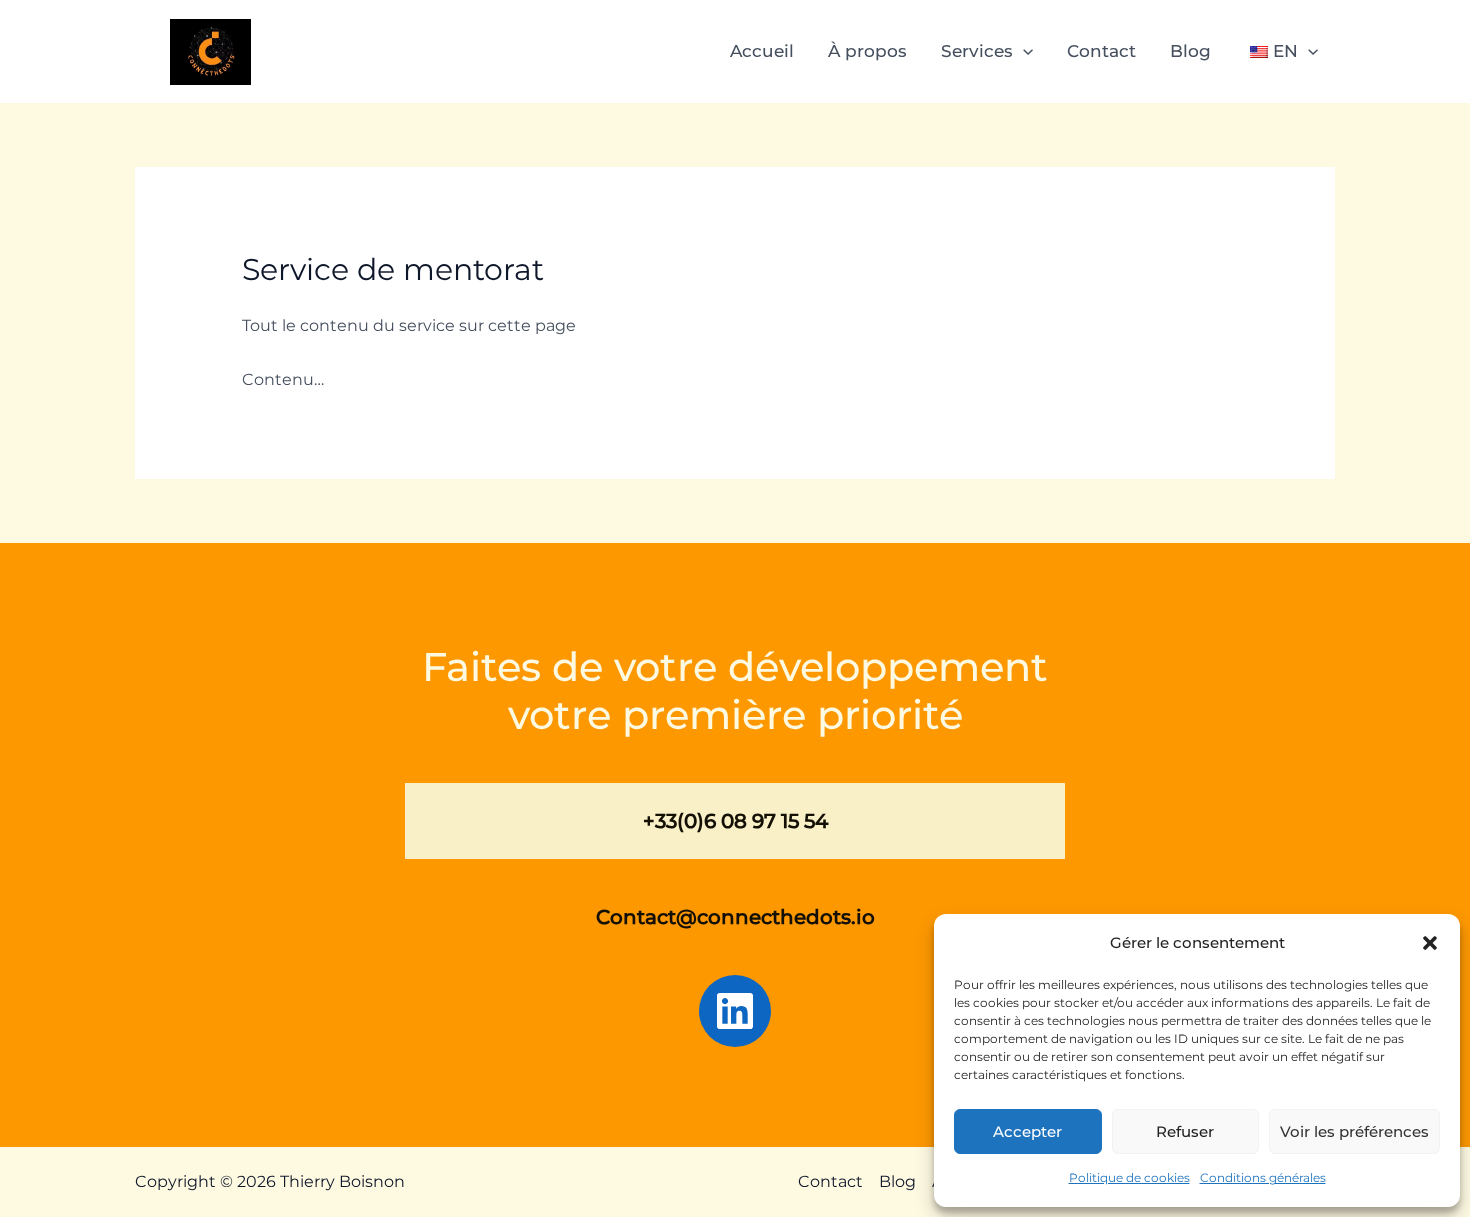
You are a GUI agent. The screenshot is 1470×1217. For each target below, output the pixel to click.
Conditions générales (1263, 1177)
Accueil (762, 51)
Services (977, 51)
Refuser (1185, 1131)
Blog (1190, 51)
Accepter (1027, 1131)
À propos (867, 51)
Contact (1101, 51)
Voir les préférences (1354, 1131)
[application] (1023, 51)
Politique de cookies (1129, 1177)
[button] (1430, 943)
